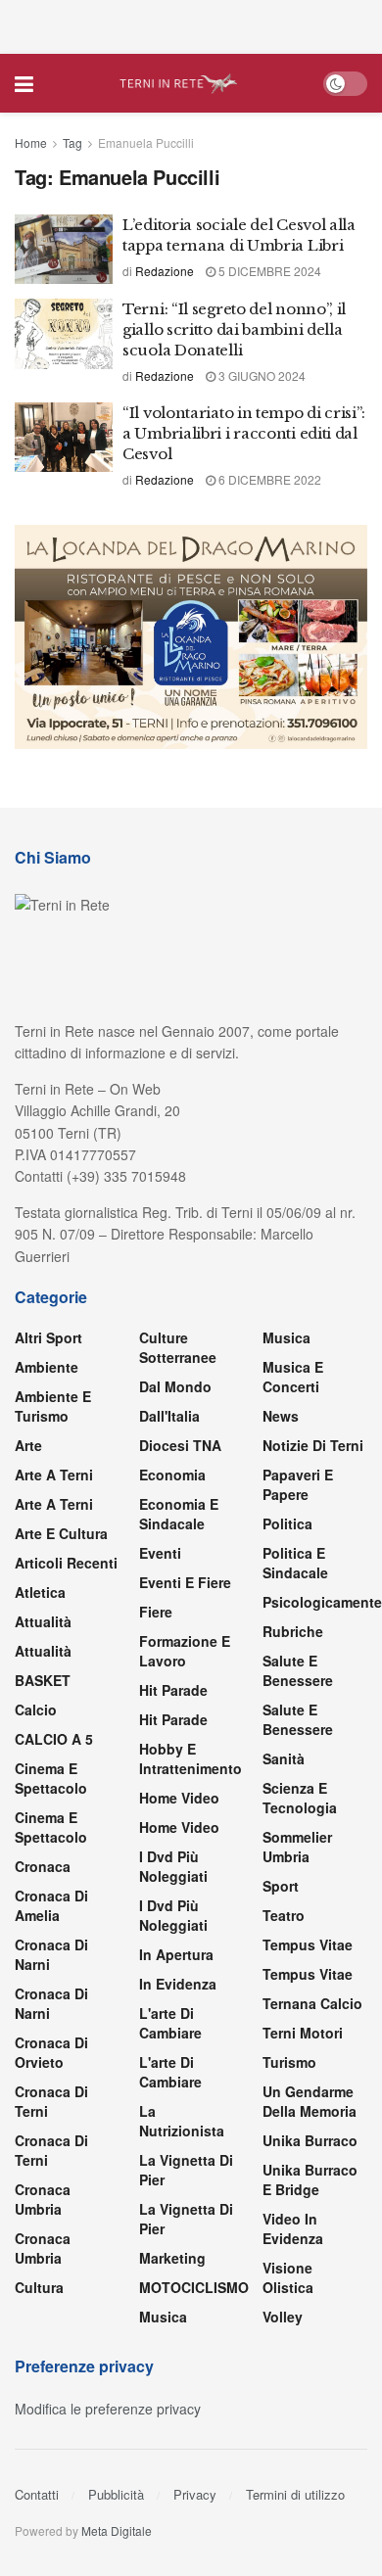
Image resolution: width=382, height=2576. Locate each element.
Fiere (156, 1612)
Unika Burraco (310, 2140)
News (281, 1416)
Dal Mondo (175, 1386)
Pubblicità (116, 2494)
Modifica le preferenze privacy (108, 2409)
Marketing (172, 2258)
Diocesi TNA (180, 1445)
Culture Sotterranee (178, 1347)
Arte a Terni (54, 1475)
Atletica (40, 1592)
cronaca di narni (51, 1954)
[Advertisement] (191, 24)
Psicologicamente (322, 1602)
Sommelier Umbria (297, 1847)
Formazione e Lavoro (185, 1651)
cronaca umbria (43, 2248)
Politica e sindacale (295, 1563)
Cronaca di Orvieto (51, 2052)
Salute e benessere (298, 1670)
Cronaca (43, 1866)
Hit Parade (173, 1690)
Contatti (37, 2494)
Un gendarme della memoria (310, 2101)
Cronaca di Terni (51, 2101)
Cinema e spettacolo (51, 1778)
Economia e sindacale (179, 1514)
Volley (283, 2317)
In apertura (176, 1954)
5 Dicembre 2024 (268, 271)
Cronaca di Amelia (51, 1905)
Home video (179, 1798)
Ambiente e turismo (53, 1406)
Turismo (289, 2062)
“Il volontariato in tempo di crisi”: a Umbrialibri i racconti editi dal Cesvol (243, 433)
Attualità (43, 1621)
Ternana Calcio (312, 2003)
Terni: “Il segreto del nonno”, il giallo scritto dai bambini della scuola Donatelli (234, 329)
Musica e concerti (293, 1377)
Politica (287, 1523)
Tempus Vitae (308, 1944)
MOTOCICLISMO (194, 2287)
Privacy (195, 2494)
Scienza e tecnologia (300, 1798)
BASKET (43, 1680)
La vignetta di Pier (186, 2170)
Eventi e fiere (185, 1582)
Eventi (160, 1553)
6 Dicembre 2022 (268, 479)
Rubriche (293, 1631)
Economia (172, 1475)
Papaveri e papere (298, 1484)
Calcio (36, 1710)
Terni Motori (303, 2033)
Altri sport (48, 1337)
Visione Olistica (288, 2277)
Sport (281, 1886)
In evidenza (178, 1984)
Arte (28, 1445)
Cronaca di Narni (51, 2003)
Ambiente (47, 1367)
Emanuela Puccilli (146, 142)
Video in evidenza (293, 2228)
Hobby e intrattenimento (191, 1758)
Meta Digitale (117, 2530)
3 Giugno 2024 (261, 375)
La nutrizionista (182, 2121)
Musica (163, 2317)
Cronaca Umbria (43, 2199)
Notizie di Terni (313, 1445)
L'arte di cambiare (170, 2023)
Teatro (284, 1915)
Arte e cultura (61, 1533)
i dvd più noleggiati (173, 1866)
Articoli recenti (66, 1563)
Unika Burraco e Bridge (310, 2179)
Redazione (165, 271)
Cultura (39, 2287)
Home (31, 142)
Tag (72, 142)
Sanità (284, 1758)
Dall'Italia (169, 1416)
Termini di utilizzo (295, 2494)
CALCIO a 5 (54, 1739)
